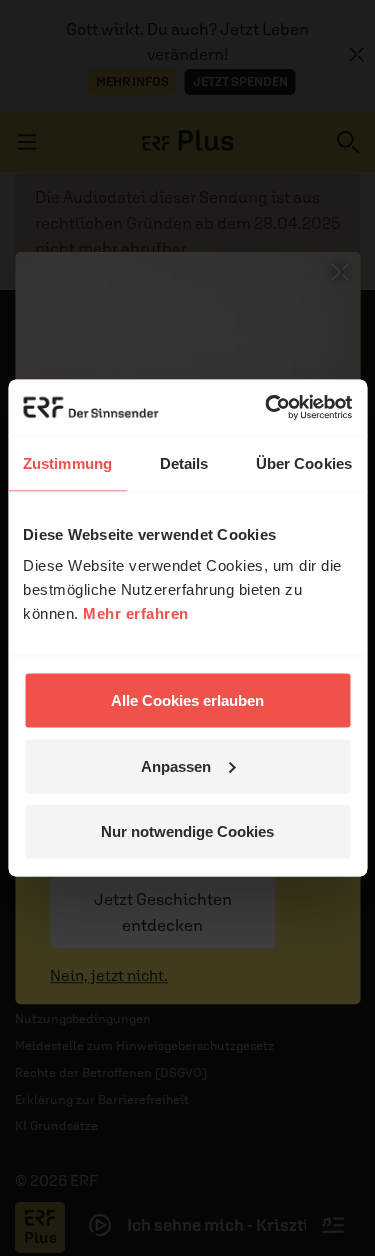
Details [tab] (184, 462)
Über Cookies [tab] (304, 462)
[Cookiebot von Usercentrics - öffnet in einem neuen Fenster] (267, 408)
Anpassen (176, 765)
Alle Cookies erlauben (187, 700)
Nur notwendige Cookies (187, 831)
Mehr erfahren (136, 613)
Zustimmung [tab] (67, 462)
